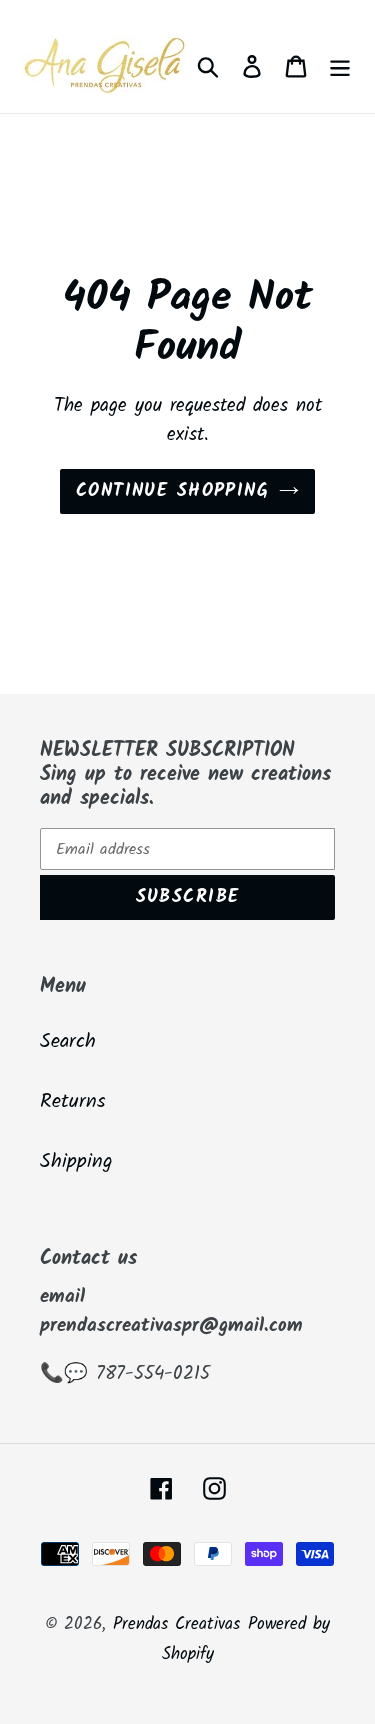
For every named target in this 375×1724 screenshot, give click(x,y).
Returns (73, 1102)
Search (68, 1042)
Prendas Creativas (176, 1624)
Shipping (76, 1162)
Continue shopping (172, 491)
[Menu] (340, 66)
